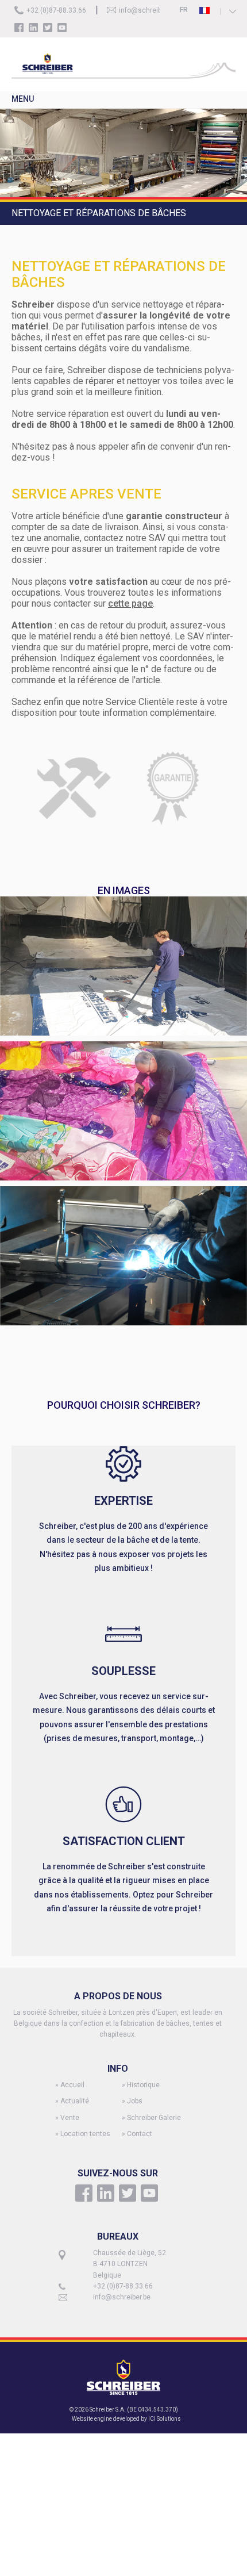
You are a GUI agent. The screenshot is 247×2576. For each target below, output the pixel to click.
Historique (143, 2085)
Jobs (135, 2101)
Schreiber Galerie (154, 2118)
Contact (140, 2134)
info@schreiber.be (148, 10)
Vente (70, 2118)
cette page (130, 603)
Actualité (75, 2101)
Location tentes (85, 2134)
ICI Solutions (165, 2419)
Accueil (72, 2085)
